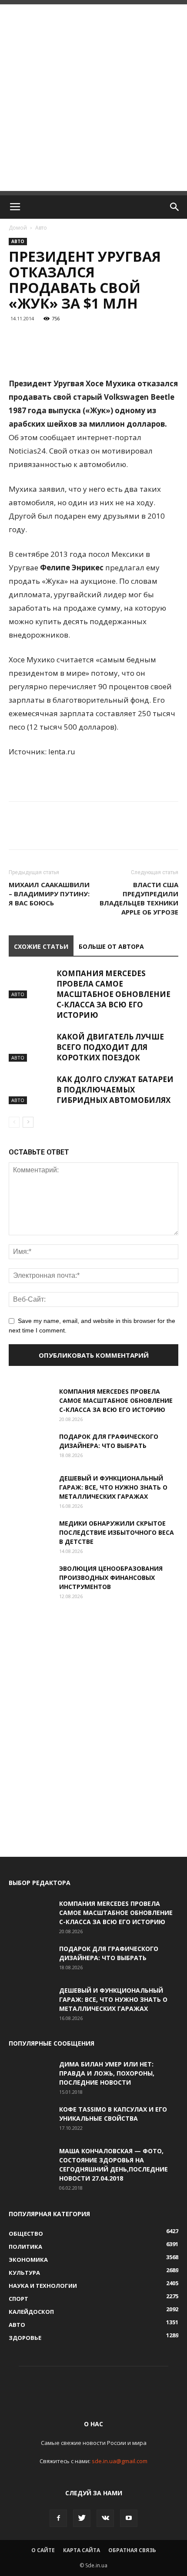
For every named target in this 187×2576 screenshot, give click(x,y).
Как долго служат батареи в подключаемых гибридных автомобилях (115, 1090)
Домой (18, 228)
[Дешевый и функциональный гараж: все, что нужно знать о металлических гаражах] (30, 1489)
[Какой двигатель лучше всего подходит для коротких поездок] (30, 1047)
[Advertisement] (93, 98)
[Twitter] (82, 2518)
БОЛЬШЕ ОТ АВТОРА (111, 946)
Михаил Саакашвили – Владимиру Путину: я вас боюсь (49, 894)
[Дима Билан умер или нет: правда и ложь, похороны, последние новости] (30, 2075)
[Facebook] (58, 2518)
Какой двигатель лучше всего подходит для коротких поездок (110, 1047)
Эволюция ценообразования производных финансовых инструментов (111, 1578)
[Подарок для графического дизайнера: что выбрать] (30, 1447)
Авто (41, 228)
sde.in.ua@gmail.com (120, 2461)
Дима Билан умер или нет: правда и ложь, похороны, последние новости (107, 2073)
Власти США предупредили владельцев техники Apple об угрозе (139, 898)
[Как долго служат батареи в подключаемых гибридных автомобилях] (30, 1089)
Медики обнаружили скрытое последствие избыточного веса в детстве (117, 1532)
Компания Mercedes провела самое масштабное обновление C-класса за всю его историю (114, 994)
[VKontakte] (105, 2518)
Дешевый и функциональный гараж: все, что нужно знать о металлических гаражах (113, 1487)
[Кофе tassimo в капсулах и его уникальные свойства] (30, 2120)
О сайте (43, 2550)
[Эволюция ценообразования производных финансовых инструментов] (30, 1579)
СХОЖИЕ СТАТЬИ (41, 946)
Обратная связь (132, 2550)
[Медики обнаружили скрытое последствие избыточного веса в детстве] (30, 1534)
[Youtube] (129, 2518)
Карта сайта (82, 2550)
